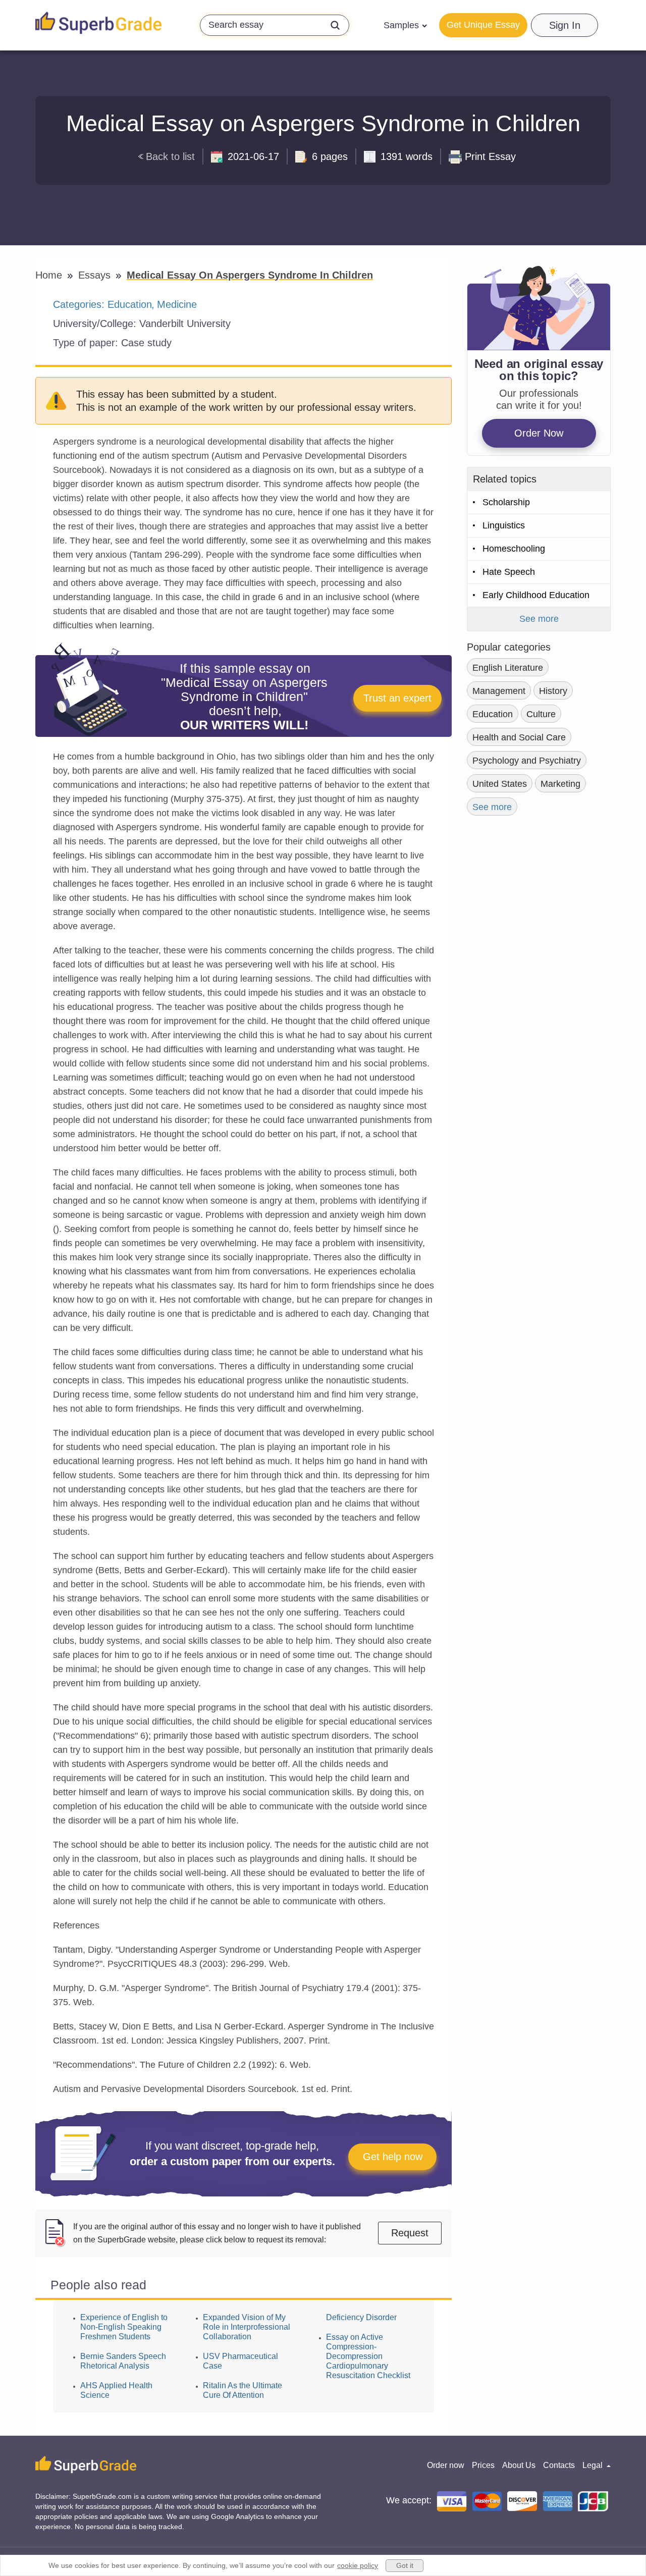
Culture (541, 714)
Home (50, 275)
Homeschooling (514, 549)
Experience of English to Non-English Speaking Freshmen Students (124, 2327)
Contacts (559, 2465)
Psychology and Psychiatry (527, 761)
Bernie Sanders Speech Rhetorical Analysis (123, 2361)
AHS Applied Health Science (116, 2390)
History (553, 691)
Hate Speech (509, 572)
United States (500, 784)
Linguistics (504, 525)
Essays (96, 275)
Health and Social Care (519, 737)
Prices (483, 2465)
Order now (446, 2465)
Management (499, 691)
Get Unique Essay (483, 25)
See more (539, 619)
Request (410, 2233)
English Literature (508, 668)
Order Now (539, 433)
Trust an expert (397, 698)
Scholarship (506, 502)
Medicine (177, 304)
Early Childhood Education (536, 595)
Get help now (393, 2157)
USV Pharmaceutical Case (240, 2361)
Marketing (560, 784)
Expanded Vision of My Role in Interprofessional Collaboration (247, 2327)
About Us (519, 2465)
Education (130, 304)
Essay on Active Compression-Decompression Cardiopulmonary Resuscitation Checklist (368, 2356)
